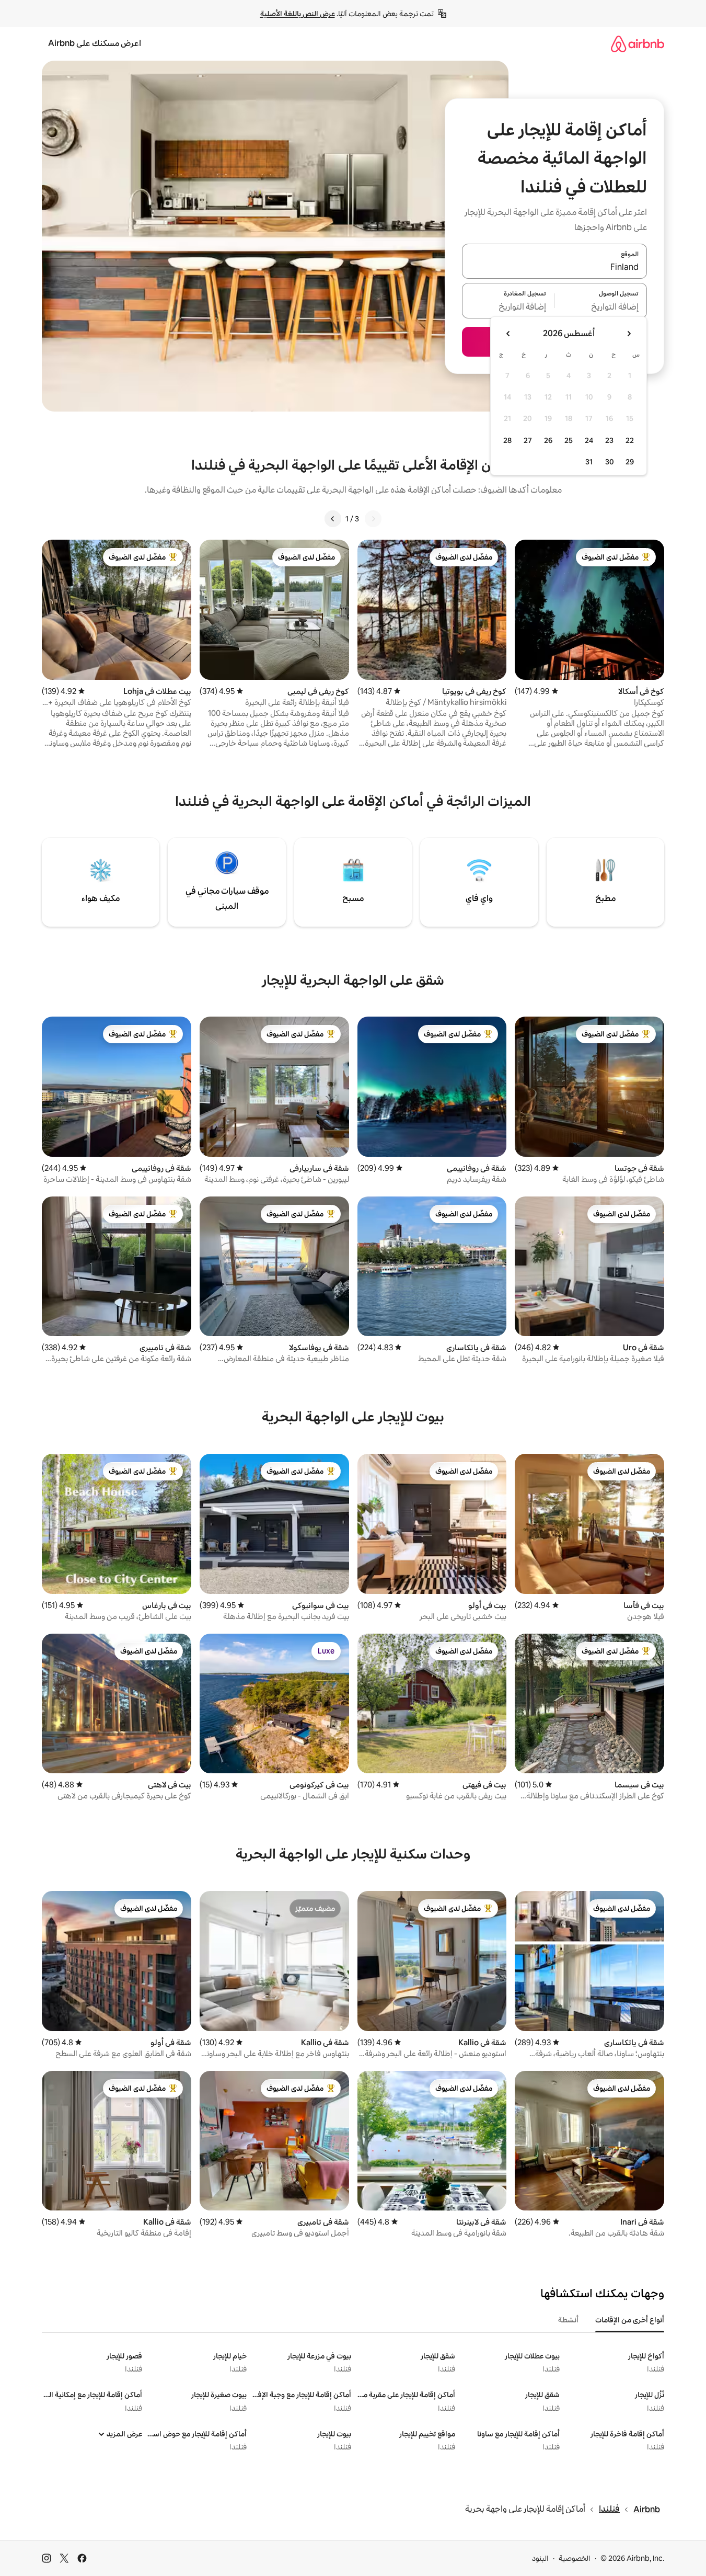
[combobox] (554, 267)
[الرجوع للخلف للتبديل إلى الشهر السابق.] (629, 334)
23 (609, 440)
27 (528, 440)
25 (569, 440)
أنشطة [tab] (568, 2320)
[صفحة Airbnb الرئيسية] (638, 44)
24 (589, 440)
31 (589, 462)
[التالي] (333, 519)
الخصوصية (575, 2558)
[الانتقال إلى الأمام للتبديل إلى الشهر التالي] (508, 334)
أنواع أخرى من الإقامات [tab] (630, 2320)
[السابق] (373, 519)
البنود (540, 2558)
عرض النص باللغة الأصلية (298, 14)
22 (630, 440)
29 (630, 462)
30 (610, 462)
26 (548, 440)
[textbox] (601, 307)
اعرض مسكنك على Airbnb (95, 43)
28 (507, 440)
